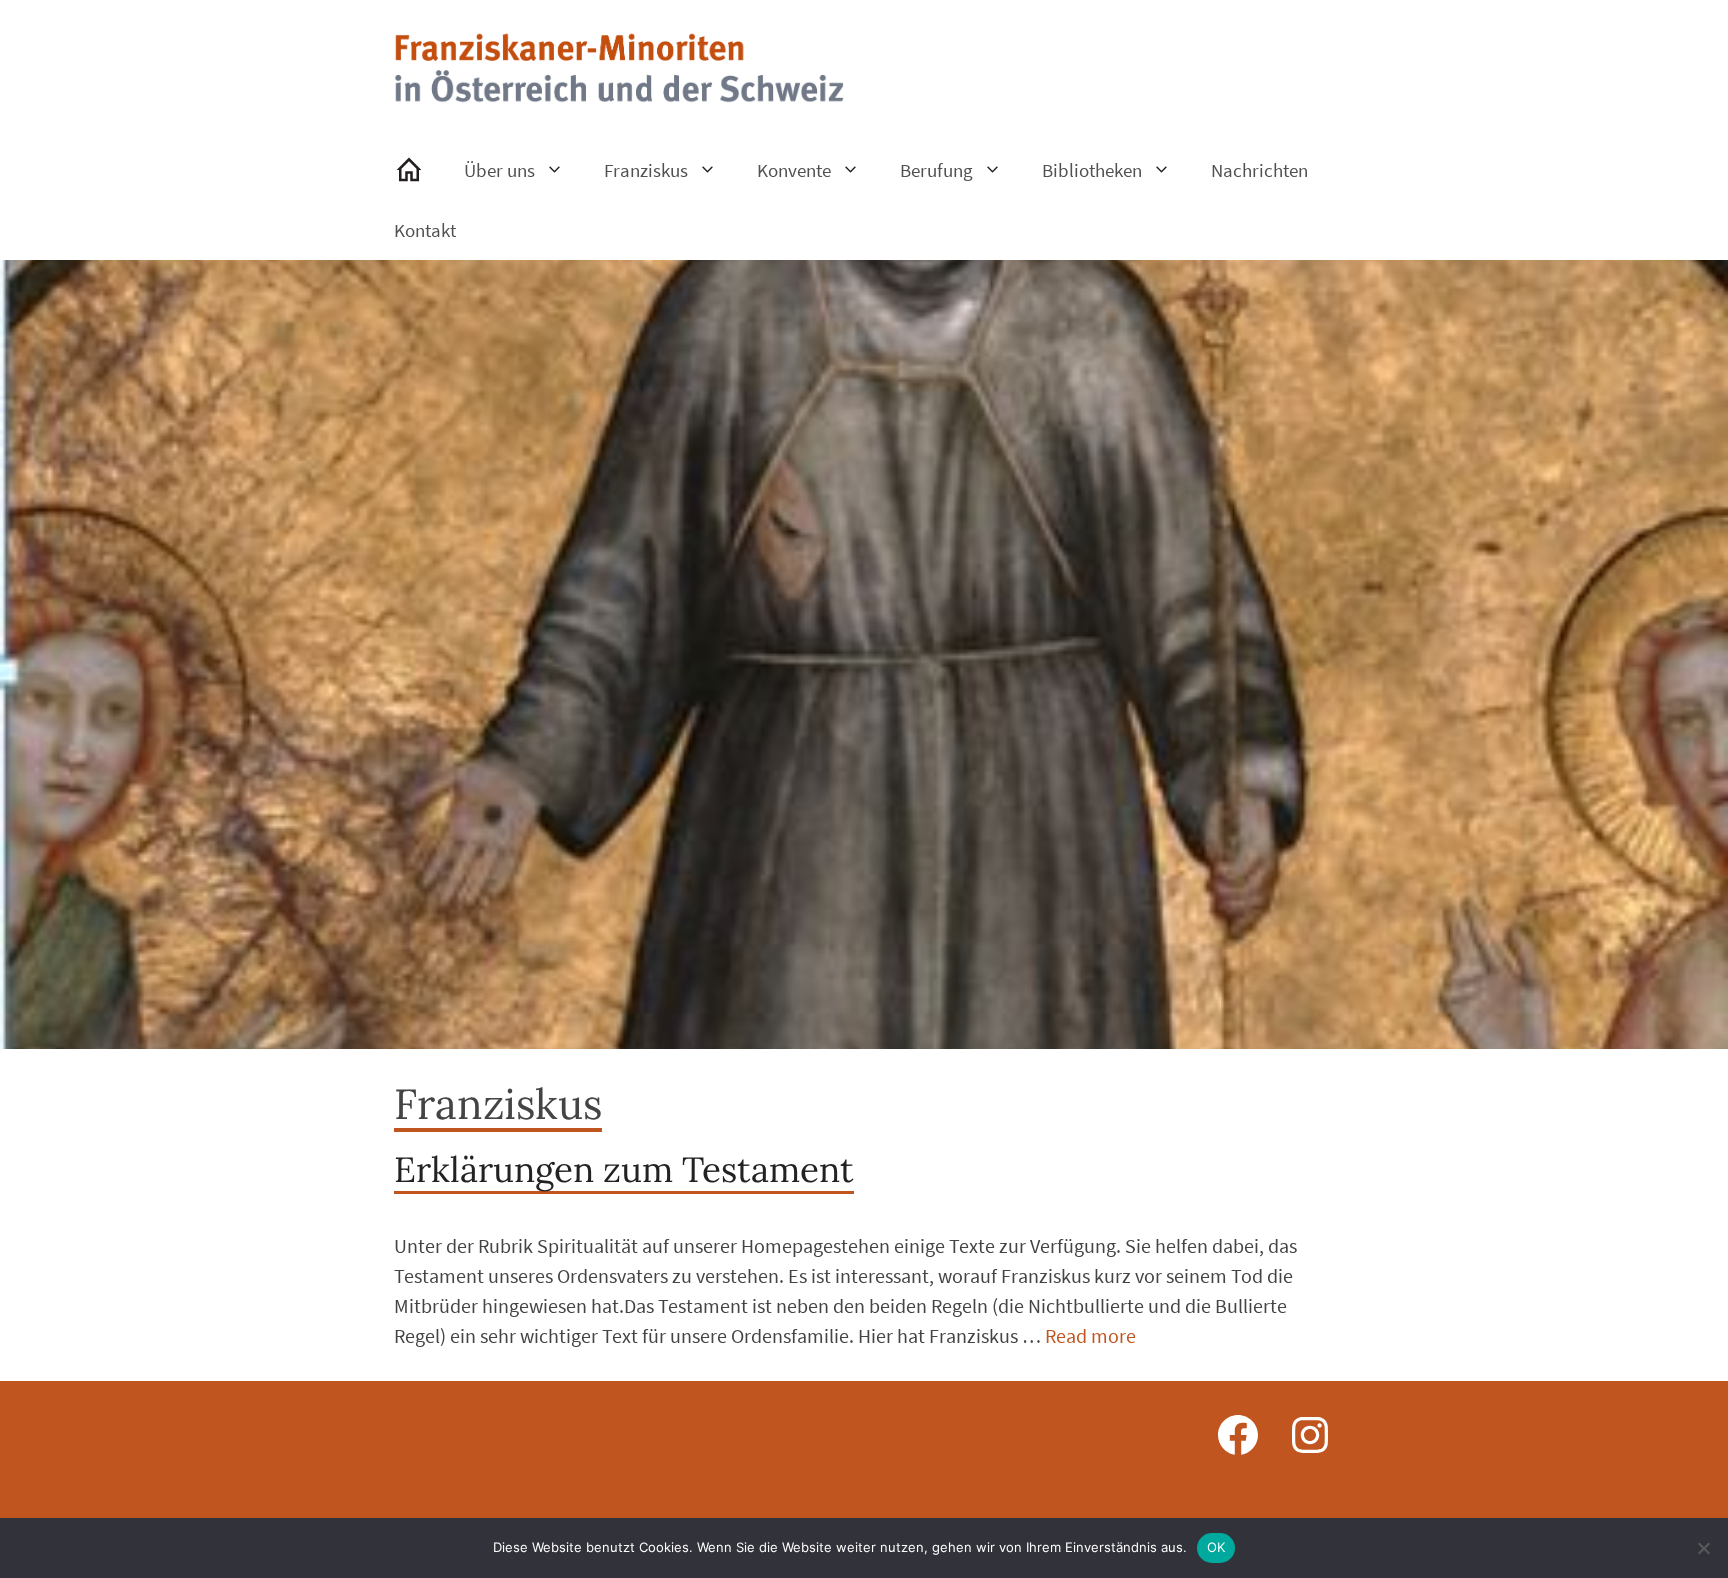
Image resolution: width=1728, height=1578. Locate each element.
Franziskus (646, 170)
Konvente (794, 170)
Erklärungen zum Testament (624, 1169)
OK (1216, 1547)
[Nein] (1703, 1548)
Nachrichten (1259, 170)
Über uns (499, 170)
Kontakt (425, 230)
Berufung (936, 170)
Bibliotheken (1092, 170)
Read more (1090, 1335)
